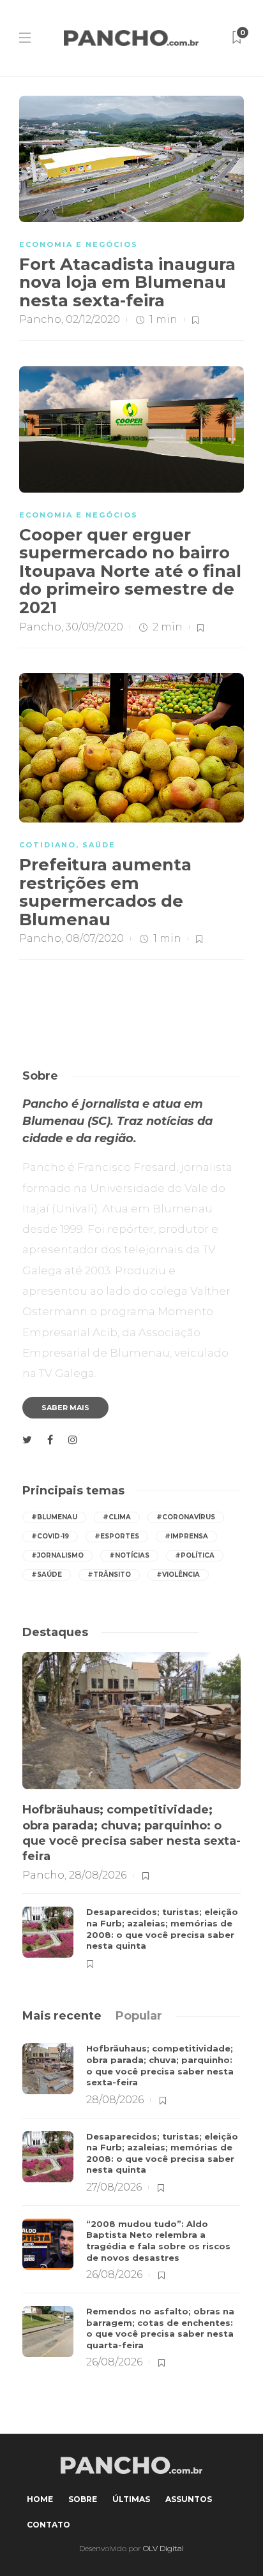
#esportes (117, 1536)
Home (40, 2499)
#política (195, 1555)
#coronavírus (186, 1517)
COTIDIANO (48, 845)
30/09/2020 (94, 627)
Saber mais (65, 1408)
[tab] (62, 2016)
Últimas (131, 2499)
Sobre (83, 2499)
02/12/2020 (93, 319)
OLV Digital (163, 2548)
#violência (178, 1575)
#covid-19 (50, 1536)
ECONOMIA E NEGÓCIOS (79, 244)
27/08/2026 (114, 2187)
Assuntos (189, 2499)
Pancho (40, 319)
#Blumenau (54, 1517)
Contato (49, 2525)
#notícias (129, 1555)
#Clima (117, 1517)
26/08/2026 (114, 2274)
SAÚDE (99, 845)
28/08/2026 (98, 1875)
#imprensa (186, 1536)
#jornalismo (57, 1555)
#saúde (47, 1575)
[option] (131, 1812)
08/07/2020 (95, 938)
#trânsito (109, 1575)
